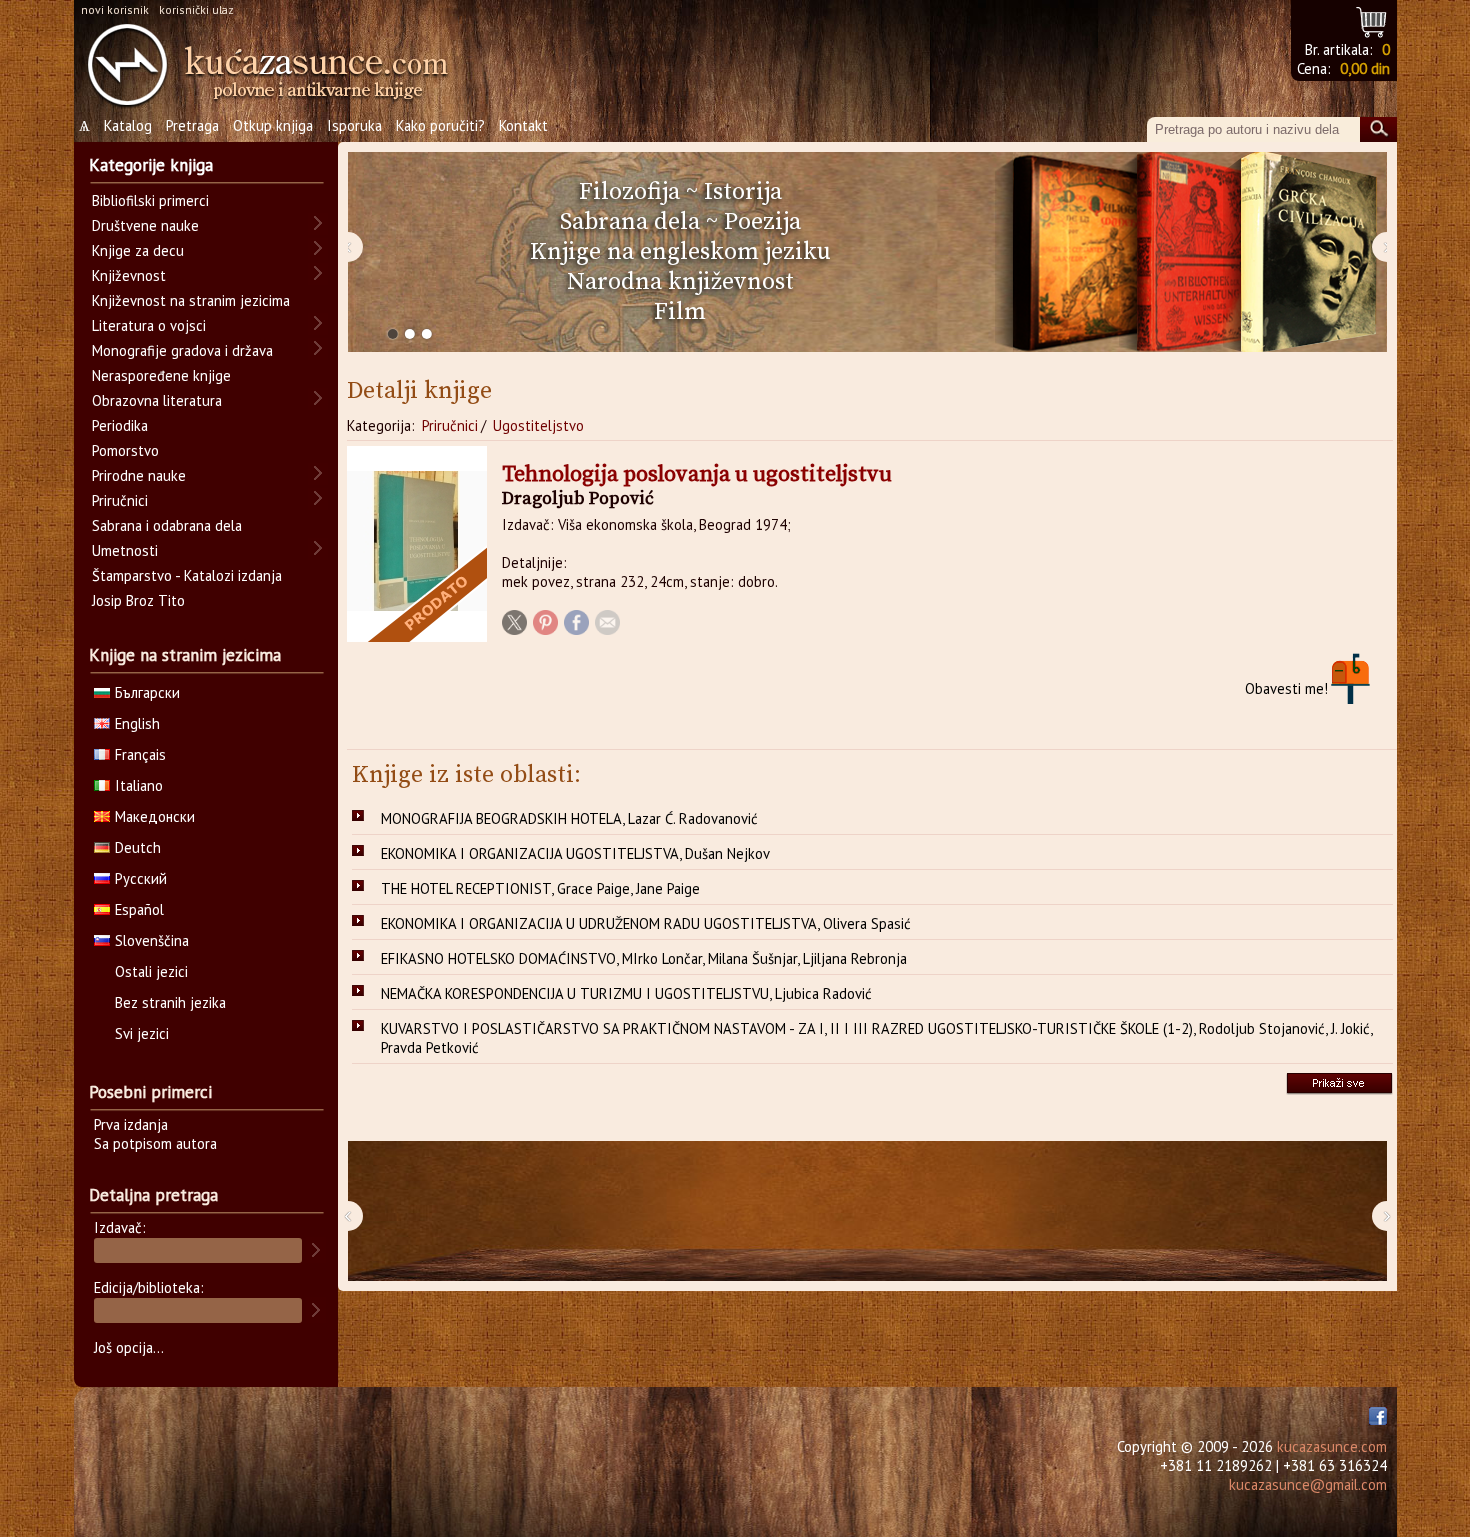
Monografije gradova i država (182, 350)
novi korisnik (115, 9)
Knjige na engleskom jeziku (680, 252)
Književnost (129, 275)
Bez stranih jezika (170, 1002)
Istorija (743, 192)
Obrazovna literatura (157, 400)
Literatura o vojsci (149, 325)
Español (139, 909)
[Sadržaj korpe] (1372, 19)
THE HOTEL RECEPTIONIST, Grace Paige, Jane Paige (540, 888)
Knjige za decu (138, 250)
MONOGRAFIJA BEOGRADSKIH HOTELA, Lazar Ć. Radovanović (569, 818)
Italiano (139, 785)
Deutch (138, 847)
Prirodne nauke (139, 475)
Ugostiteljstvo (538, 425)
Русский (141, 878)
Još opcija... (129, 1347)
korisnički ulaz (196, 9)
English (137, 723)
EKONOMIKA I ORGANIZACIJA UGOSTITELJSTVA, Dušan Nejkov (575, 853)
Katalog (128, 125)
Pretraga (192, 125)
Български (147, 692)
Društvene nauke (145, 225)
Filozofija (629, 192)
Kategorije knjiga (151, 165)
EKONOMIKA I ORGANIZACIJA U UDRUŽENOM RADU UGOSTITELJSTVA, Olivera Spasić (646, 923)
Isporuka (354, 125)
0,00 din (1365, 68)
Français (140, 754)
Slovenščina (152, 940)
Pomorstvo (125, 450)
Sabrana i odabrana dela (167, 525)
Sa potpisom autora (155, 1143)
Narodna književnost (680, 282)
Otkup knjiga (273, 125)
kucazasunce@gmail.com (1308, 1484)
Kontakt (523, 125)
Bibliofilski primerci (150, 200)
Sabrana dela (630, 222)
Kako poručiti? (440, 125)
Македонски (155, 816)
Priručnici (450, 425)
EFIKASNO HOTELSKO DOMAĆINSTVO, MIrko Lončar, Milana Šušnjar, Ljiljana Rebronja (644, 958)
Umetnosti (125, 550)
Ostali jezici (151, 971)
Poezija (762, 222)
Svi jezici (142, 1033)
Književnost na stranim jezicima (191, 300)
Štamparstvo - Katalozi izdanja (187, 575)
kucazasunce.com (1332, 1446)
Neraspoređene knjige (161, 375)
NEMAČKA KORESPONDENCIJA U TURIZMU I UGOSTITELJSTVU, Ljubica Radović (626, 993)
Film (680, 312)
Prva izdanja (131, 1124)
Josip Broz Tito (138, 600)
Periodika (120, 425)
